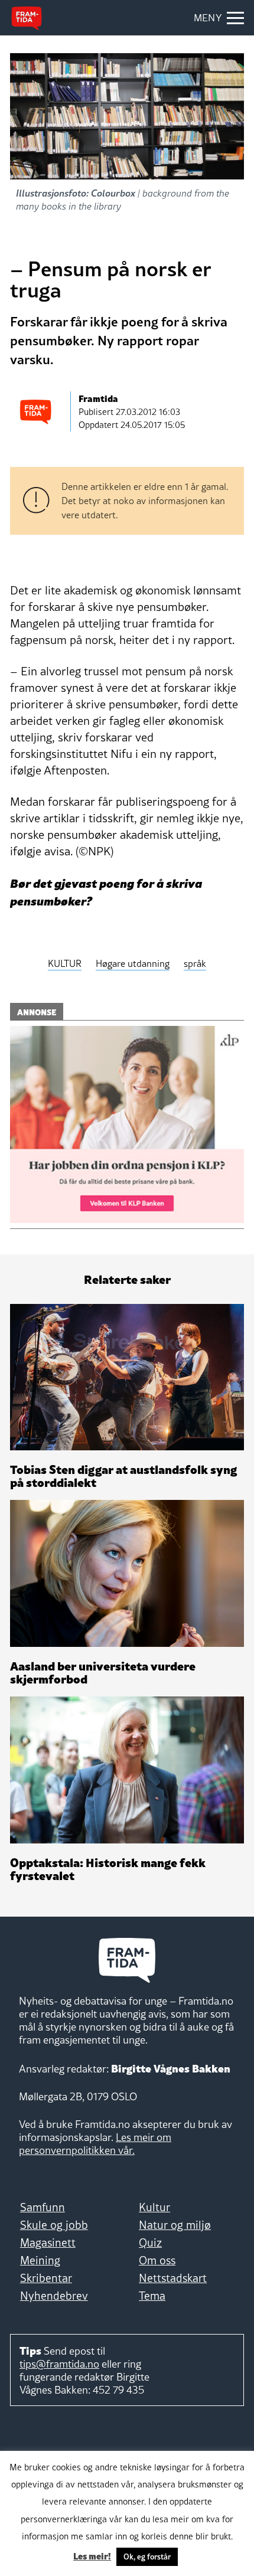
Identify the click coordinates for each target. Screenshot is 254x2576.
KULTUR (65, 963)
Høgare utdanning (133, 963)
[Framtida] (27, 18)
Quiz (150, 2242)
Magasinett (48, 2242)
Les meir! (92, 2555)
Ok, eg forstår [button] (147, 2557)
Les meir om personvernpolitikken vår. (95, 2144)
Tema (152, 2296)
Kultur (154, 2207)
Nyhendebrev (54, 2296)
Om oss (157, 2260)
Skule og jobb (54, 2225)
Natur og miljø (175, 2225)
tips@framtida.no (59, 2364)
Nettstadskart (173, 2278)
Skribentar (46, 2278)
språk (195, 963)
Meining (40, 2260)
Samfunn (43, 2207)
